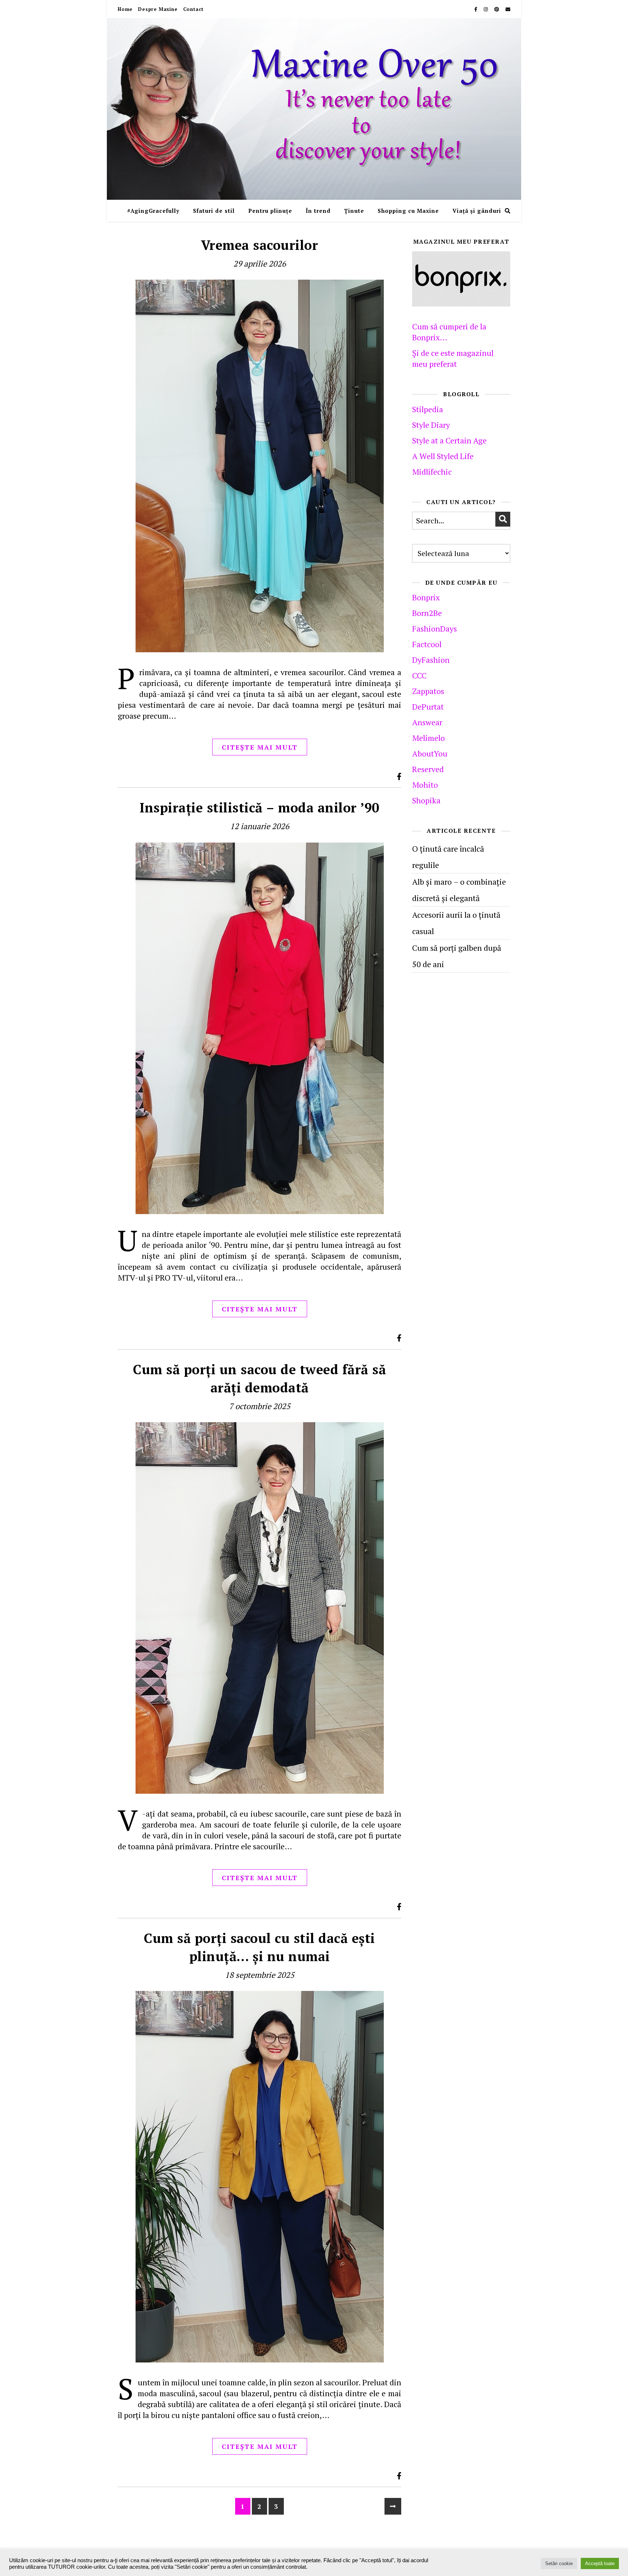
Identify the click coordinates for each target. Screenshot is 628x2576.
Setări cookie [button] (559, 2563)
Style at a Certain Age (449, 440)
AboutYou (430, 753)
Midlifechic (432, 472)
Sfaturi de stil (214, 211)
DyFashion (431, 660)
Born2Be (427, 613)
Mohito (425, 785)
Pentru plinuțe (270, 211)
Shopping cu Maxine (408, 211)
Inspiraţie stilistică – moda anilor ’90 (259, 808)
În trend (318, 211)
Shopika (426, 800)
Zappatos (428, 691)
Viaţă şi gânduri (477, 211)
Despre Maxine (158, 9)
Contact (194, 9)
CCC (419, 675)
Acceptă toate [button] (600, 2563)
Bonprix (426, 597)
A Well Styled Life (443, 456)
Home (125, 9)
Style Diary (431, 425)
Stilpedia (428, 409)
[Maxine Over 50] (314, 109)
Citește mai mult (260, 747)
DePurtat (428, 707)
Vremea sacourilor (260, 245)
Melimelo (428, 738)
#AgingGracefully (153, 211)
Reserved (428, 769)
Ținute (354, 211)
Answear (427, 722)
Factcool (427, 644)
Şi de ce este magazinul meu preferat (453, 358)
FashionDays (434, 628)
